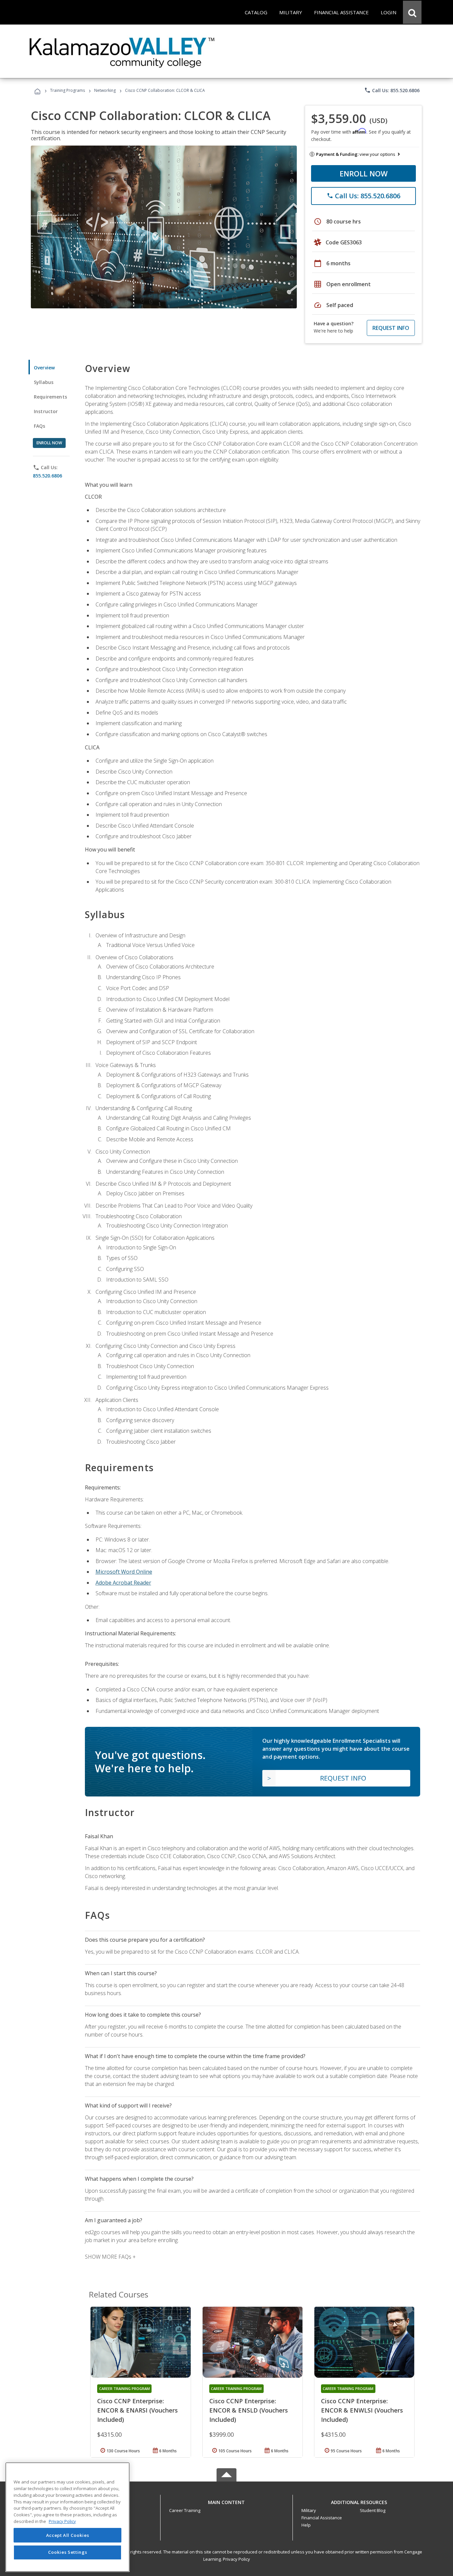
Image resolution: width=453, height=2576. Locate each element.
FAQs (40, 426)
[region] (67, 2517)
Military (309, 2510)
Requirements (50, 397)
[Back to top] (227, 2501)
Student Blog (373, 2510)
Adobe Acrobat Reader (123, 1583)
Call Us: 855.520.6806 (392, 90)
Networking (105, 90)
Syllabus (44, 382)
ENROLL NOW (364, 173)
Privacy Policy (236, 2559)
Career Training (185, 2510)
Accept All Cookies (68, 2535)
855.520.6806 (47, 476)
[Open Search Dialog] (412, 12)
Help (306, 2525)
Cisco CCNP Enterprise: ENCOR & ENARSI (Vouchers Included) (137, 2410)
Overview (44, 368)
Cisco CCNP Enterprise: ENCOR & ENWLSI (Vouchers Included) (362, 2410)
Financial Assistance (322, 2518)
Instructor (46, 411)
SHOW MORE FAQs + (110, 2257)
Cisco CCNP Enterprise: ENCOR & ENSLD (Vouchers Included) (249, 2410)
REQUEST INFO (391, 328)
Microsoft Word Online (124, 1572)
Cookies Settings (68, 2552)
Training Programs (67, 90)
